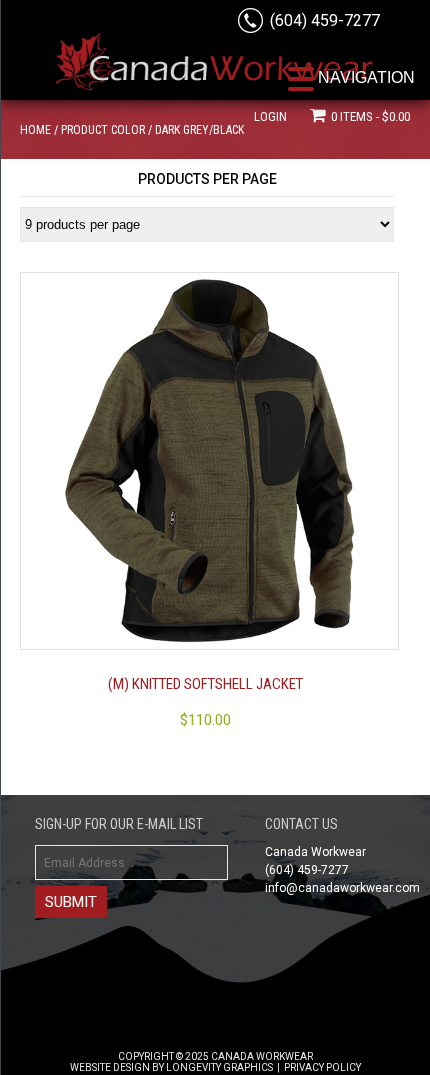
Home (35, 130)
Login (270, 116)
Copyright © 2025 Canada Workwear (215, 1056)
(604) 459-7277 (325, 20)
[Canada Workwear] (215, 72)
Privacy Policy (322, 1067)
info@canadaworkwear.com (342, 888)
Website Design (110, 1067)
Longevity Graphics (219, 1067)
